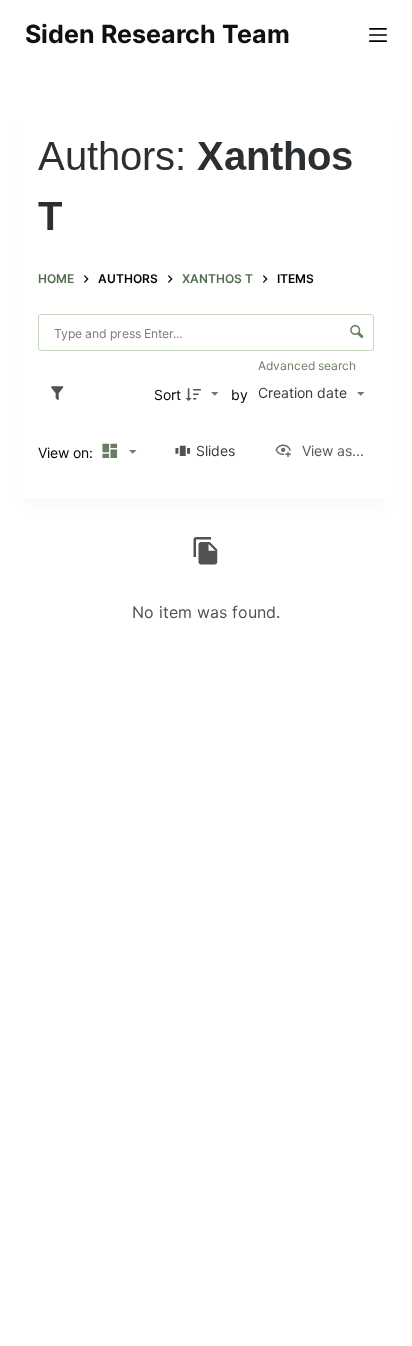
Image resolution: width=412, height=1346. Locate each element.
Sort (167, 394)
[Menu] (378, 35)
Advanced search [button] (308, 365)
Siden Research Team (157, 34)
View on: (67, 452)
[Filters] (62, 394)
